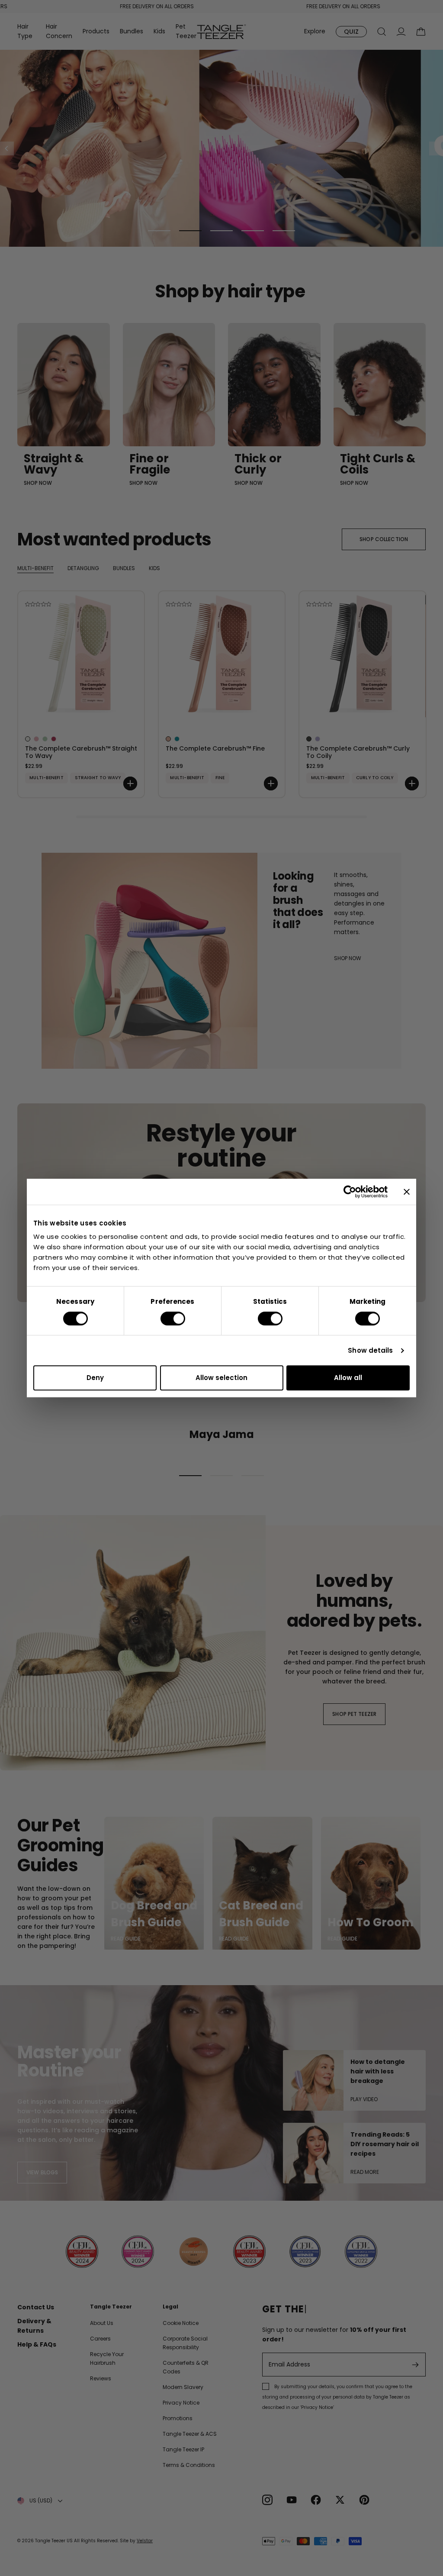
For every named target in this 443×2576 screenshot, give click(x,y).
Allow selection (221, 1378)
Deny (95, 1378)
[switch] (173, 1319)
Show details (370, 1350)
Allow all (348, 1378)
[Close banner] (407, 1192)
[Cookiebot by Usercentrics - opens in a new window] (350, 1192)
